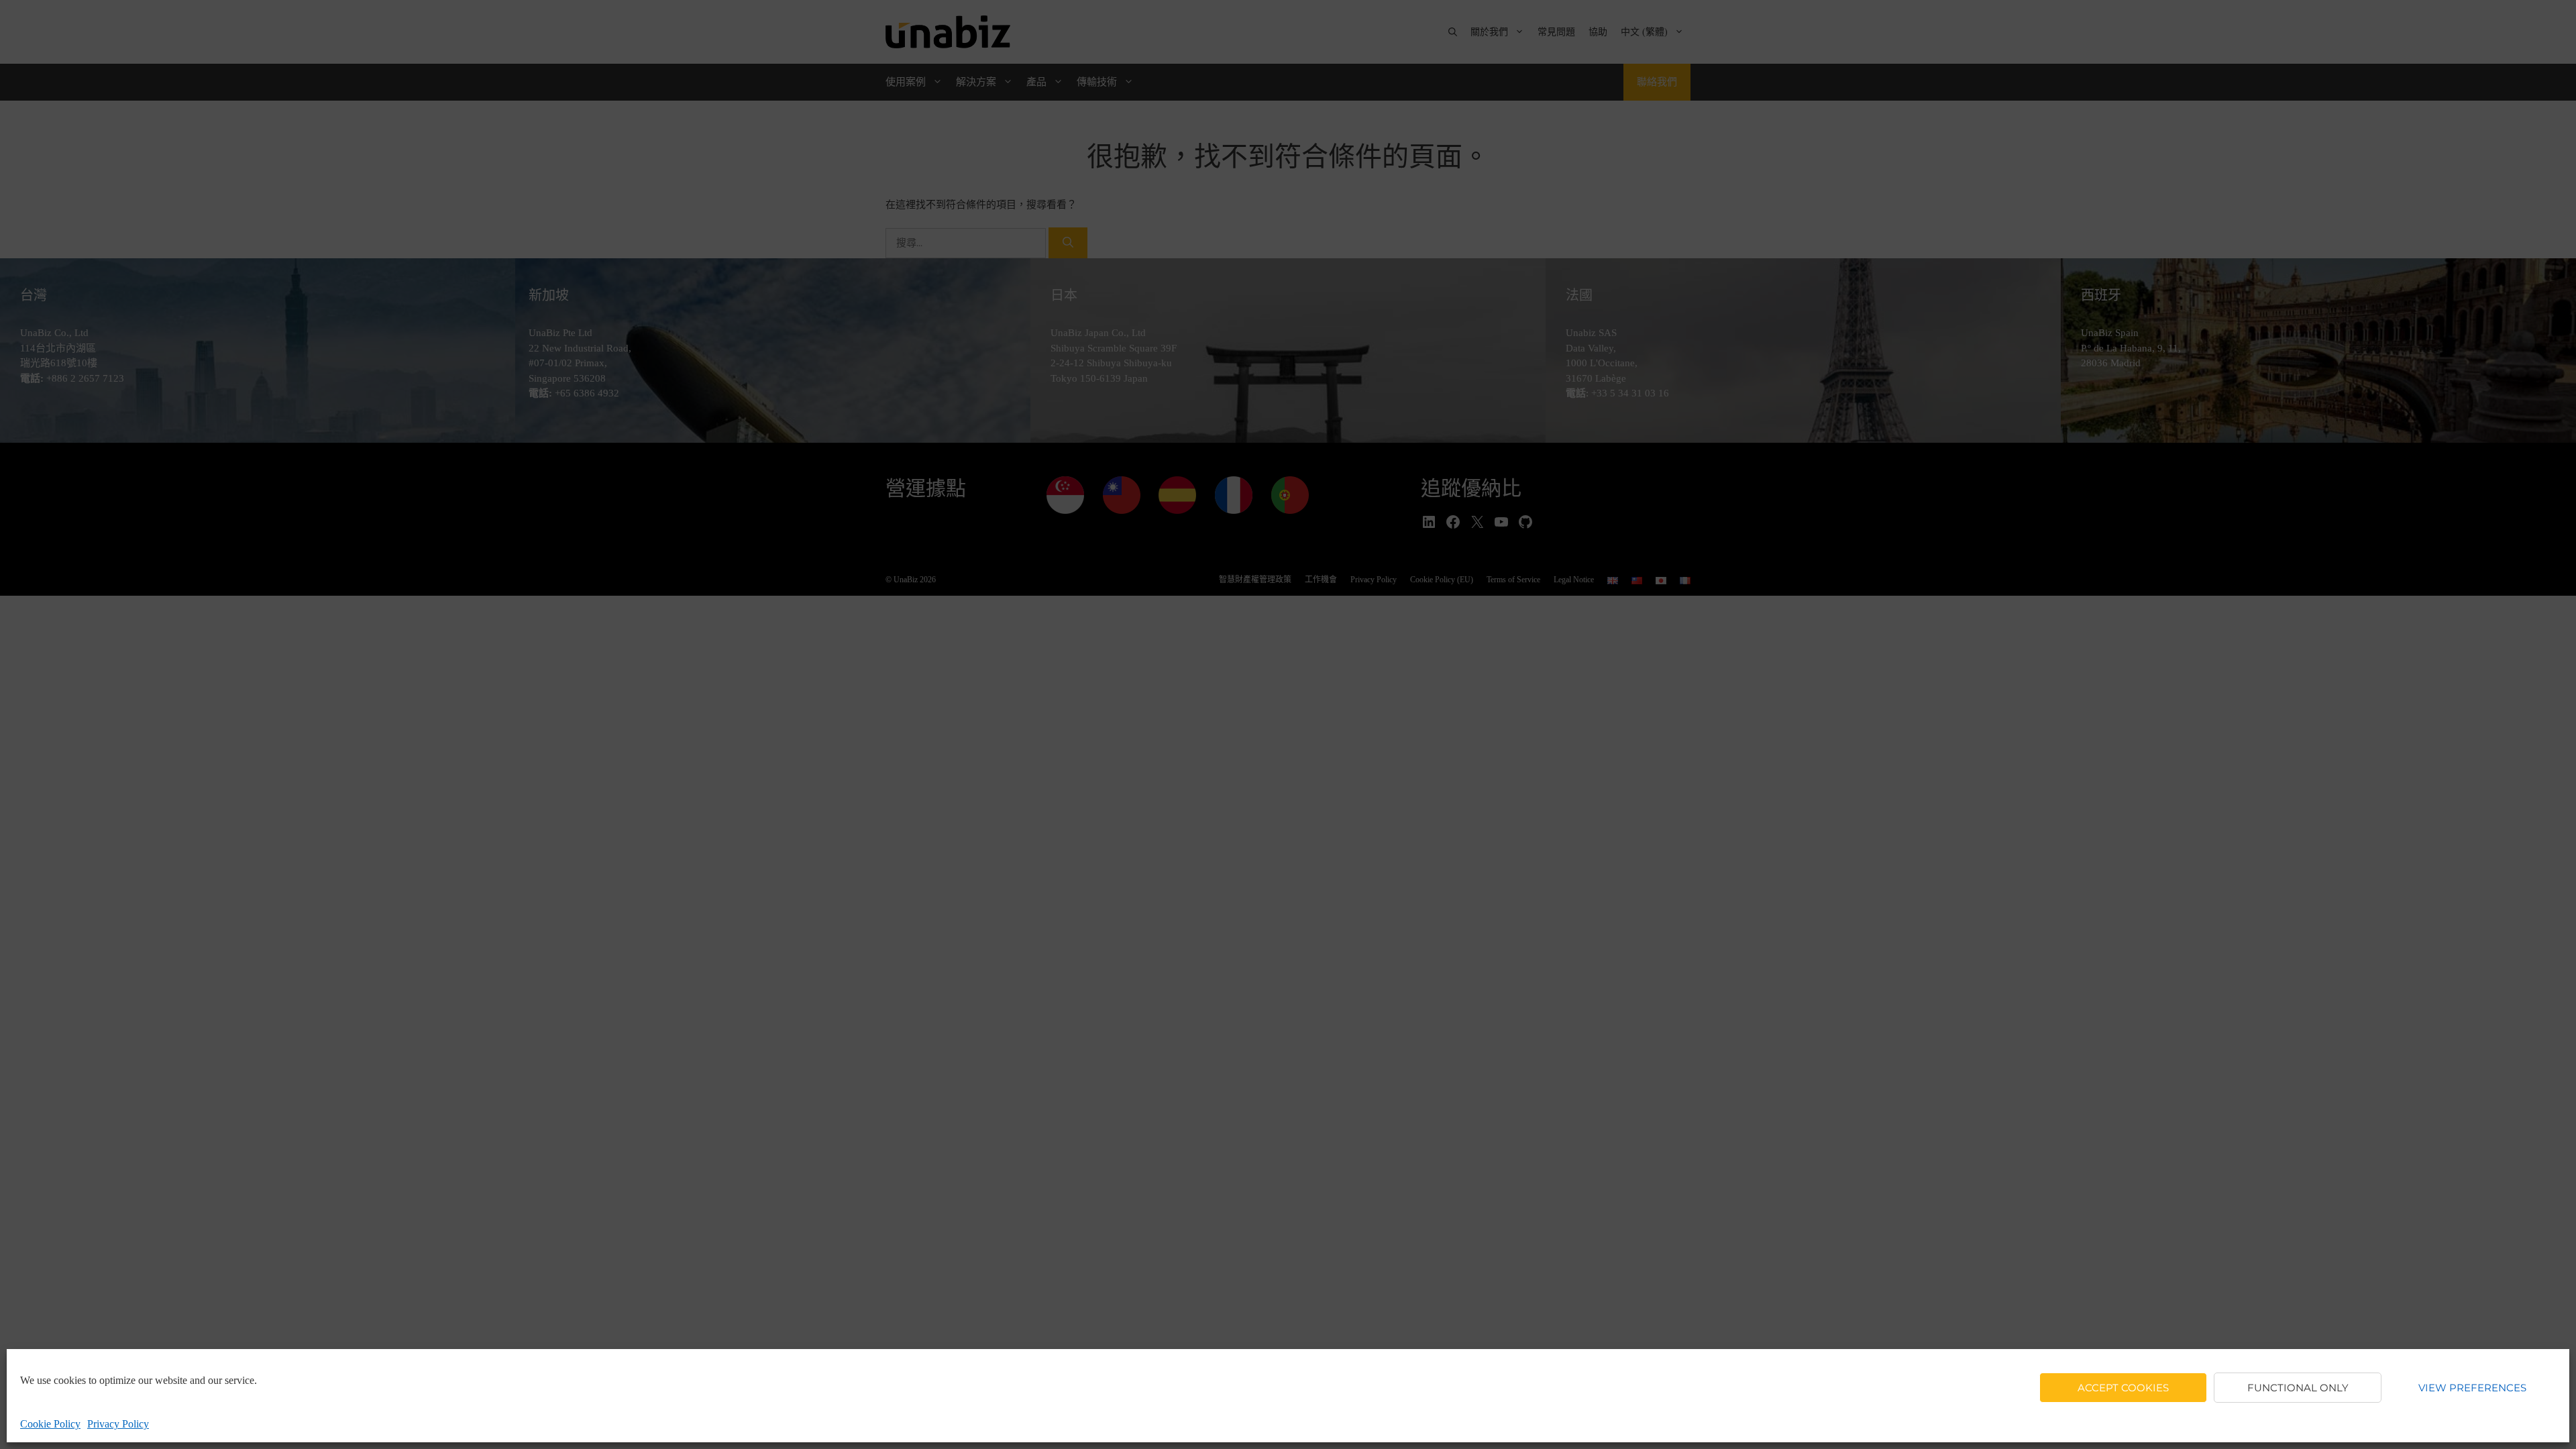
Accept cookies (2123, 1388)
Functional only (2298, 1388)
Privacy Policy (118, 1424)
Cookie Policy (50, 1424)
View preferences (2472, 1388)
